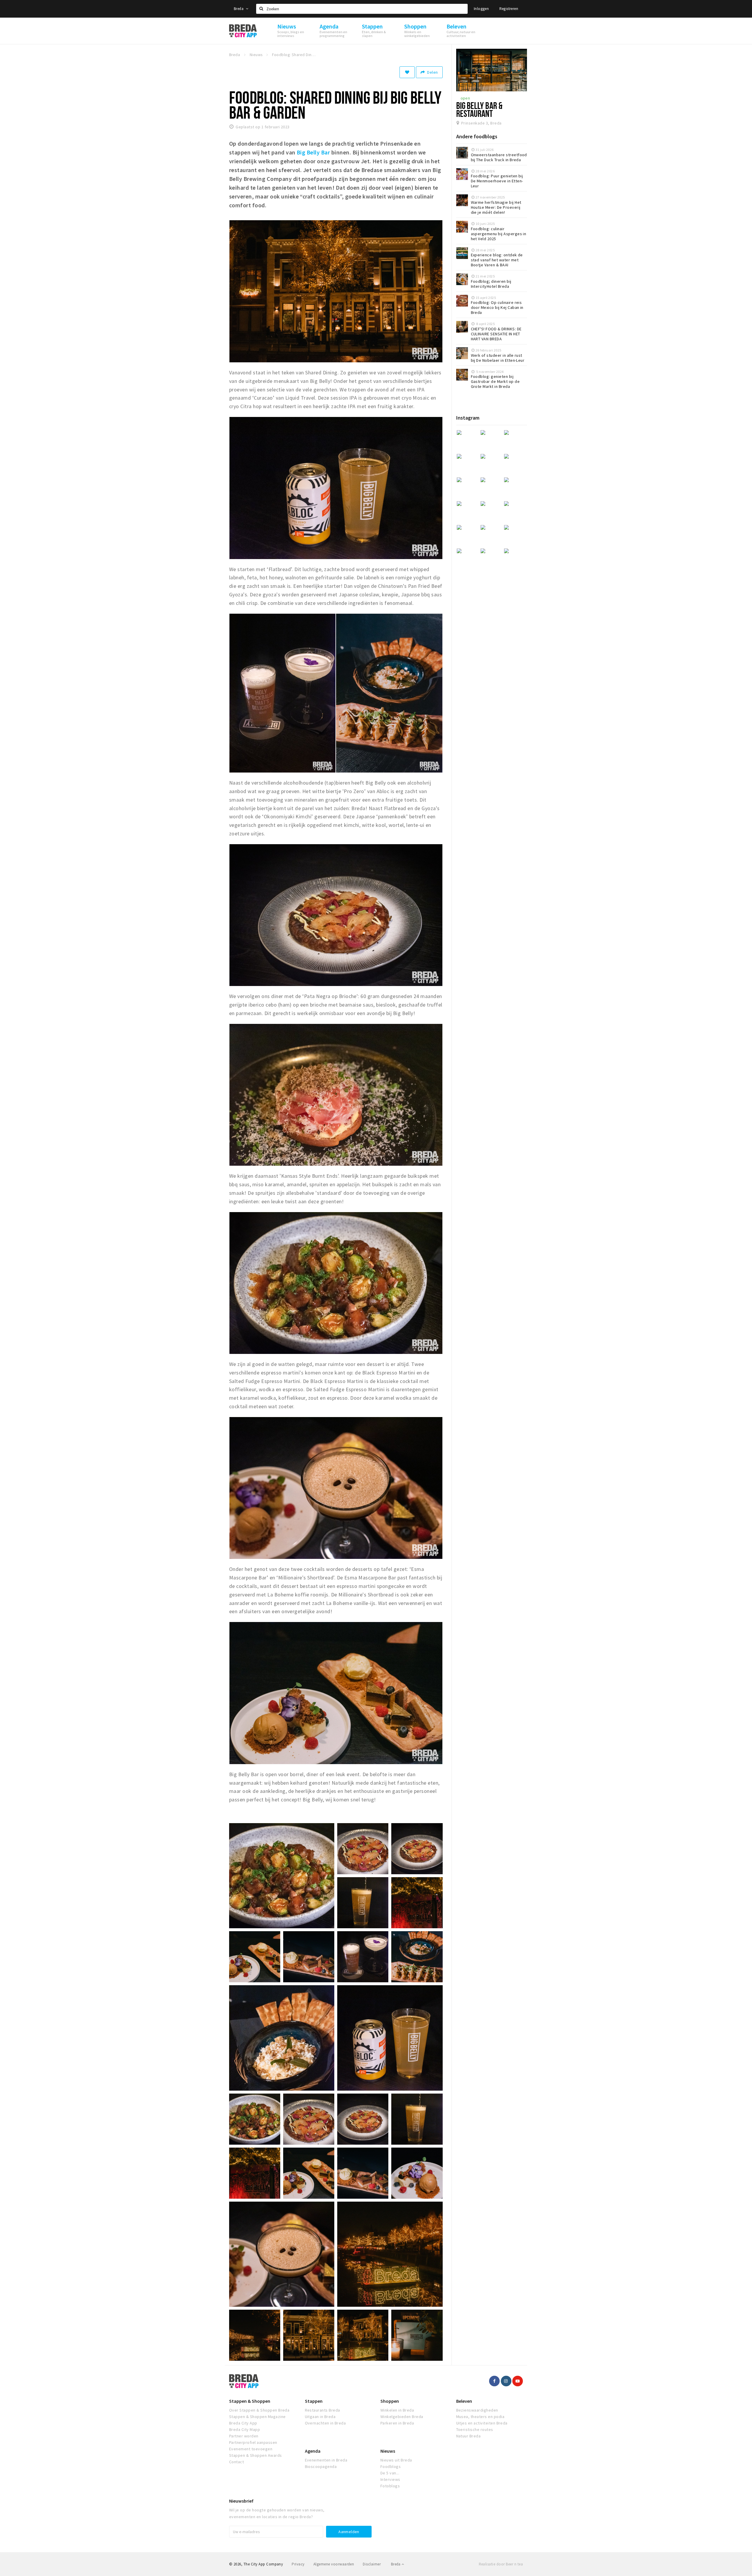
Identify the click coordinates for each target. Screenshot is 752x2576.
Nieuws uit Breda (396, 2460)
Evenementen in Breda (326, 2460)
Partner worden (244, 2436)
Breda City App (243, 2423)
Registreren (509, 9)
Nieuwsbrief (241, 2501)
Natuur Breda (469, 2436)
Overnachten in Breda (325, 2423)
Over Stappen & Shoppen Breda (259, 2410)
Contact (236, 2462)
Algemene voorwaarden (334, 2564)
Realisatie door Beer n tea (501, 2564)
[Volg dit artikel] (407, 72)
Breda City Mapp (245, 2429)
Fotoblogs (390, 2486)
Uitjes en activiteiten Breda (482, 2423)
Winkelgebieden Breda (402, 2417)
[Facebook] (494, 2381)
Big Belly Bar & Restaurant (479, 109)
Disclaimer (372, 2564)
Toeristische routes (475, 2429)
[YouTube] (518, 2381)
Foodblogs (391, 2466)
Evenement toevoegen (251, 2449)
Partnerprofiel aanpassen (253, 2442)
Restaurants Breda (323, 2410)
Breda (239, 9)
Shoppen (390, 2401)
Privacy (298, 2564)
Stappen (314, 2401)
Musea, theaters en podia (480, 2417)
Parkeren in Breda (397, 2423)
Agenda (313, 2451)
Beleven (464, 2401)
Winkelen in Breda (397, 2410)
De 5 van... (390, 2473)
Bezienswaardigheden (477, 2410)
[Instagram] (506, 2381)
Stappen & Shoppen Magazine (257, 2417)
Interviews (390, 2479)
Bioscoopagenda (321, 2466)
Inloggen (481, 9)
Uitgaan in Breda (320, 2417)
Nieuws (388, 2451)
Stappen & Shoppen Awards (256, 2455)
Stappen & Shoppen (250, 2401)
